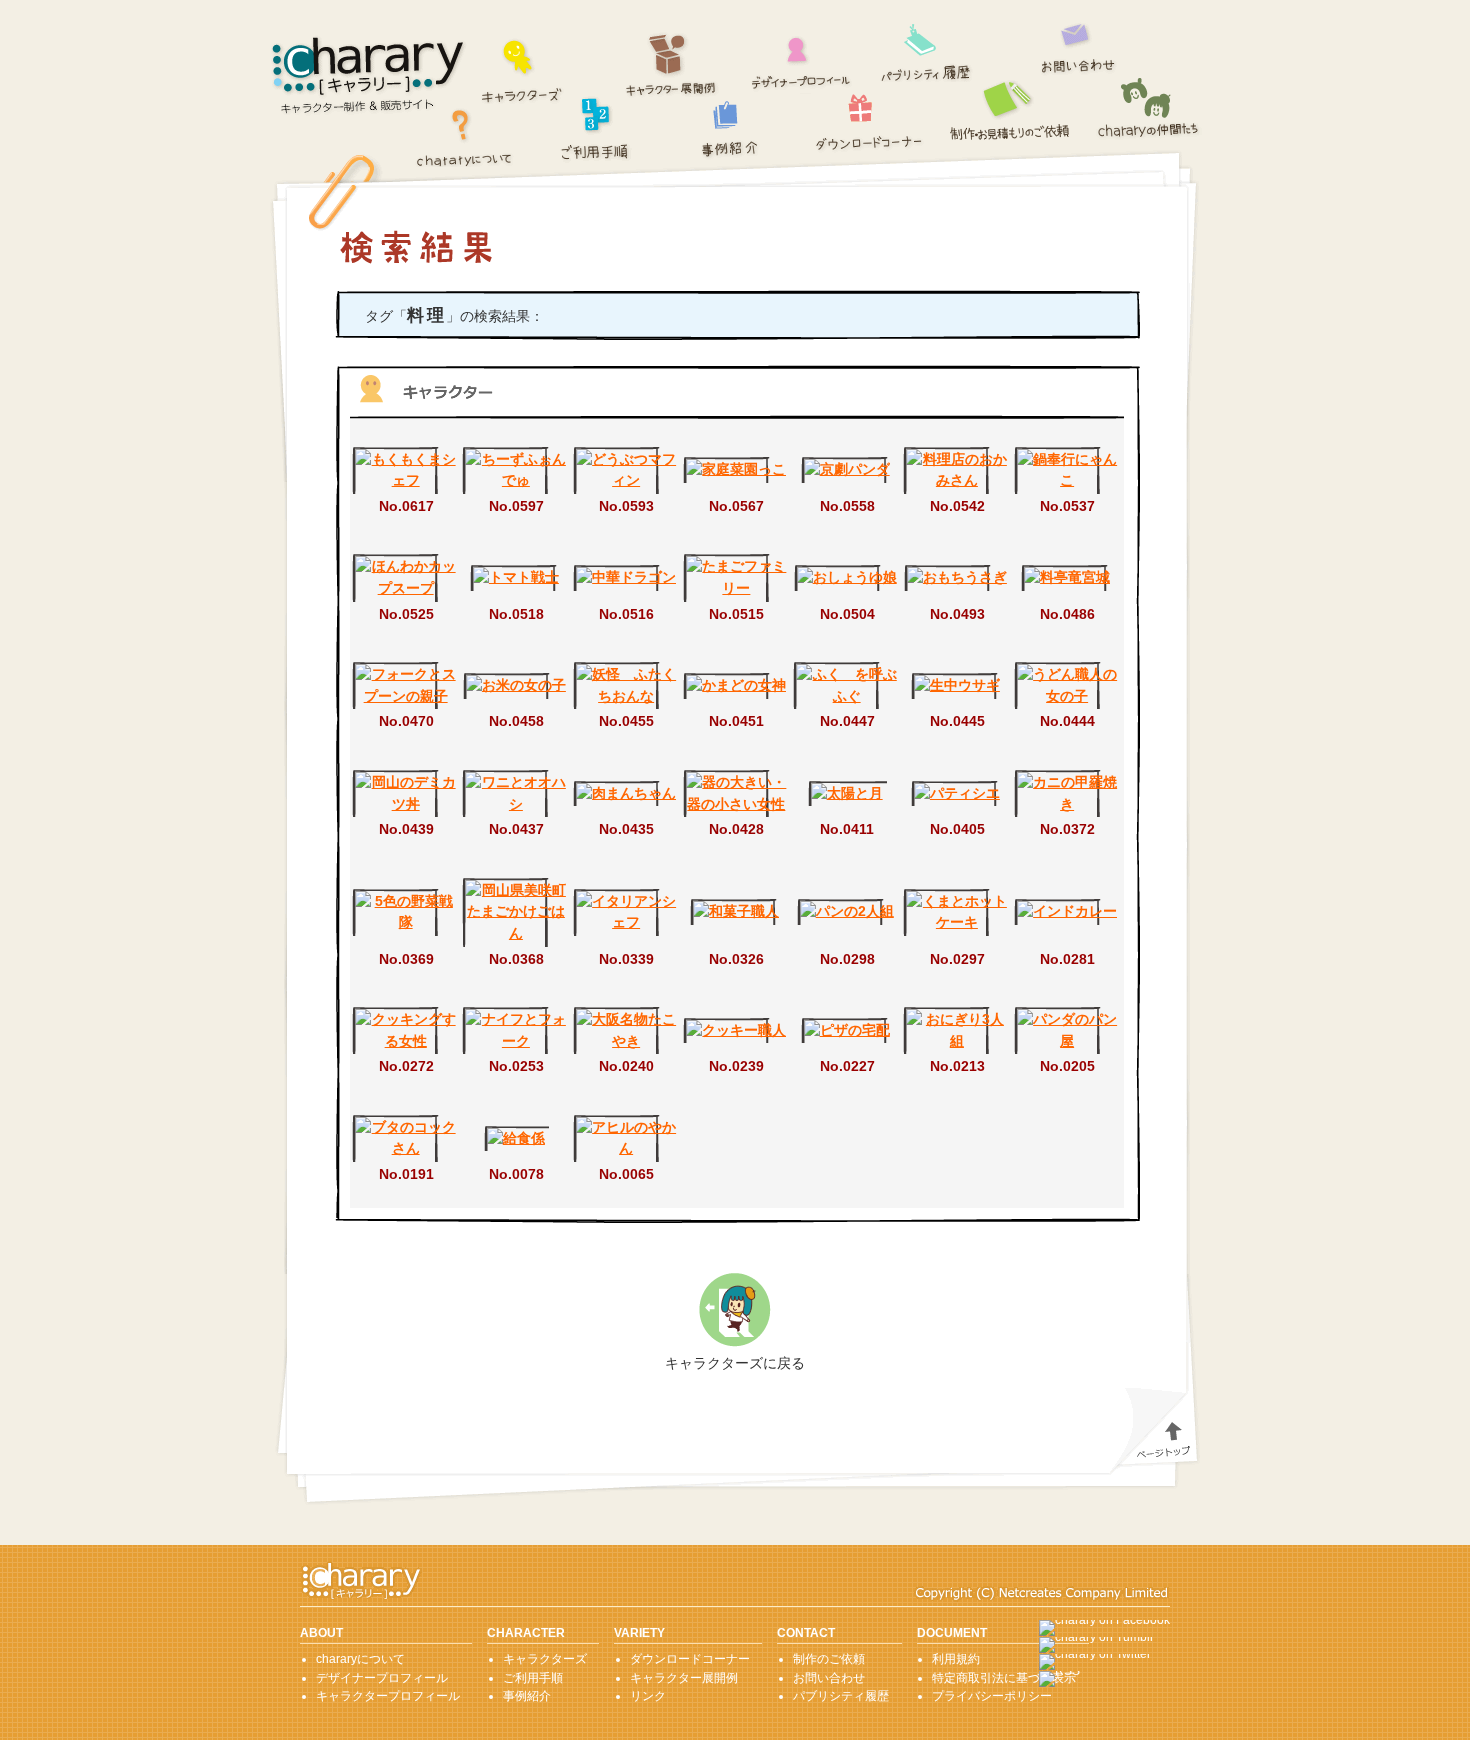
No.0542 (957, 506)
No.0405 (957, 829)
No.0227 (847, 1066)
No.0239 (736, 1066)
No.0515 (736, 614)
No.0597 (516, 506)
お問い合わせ (1079, 43)
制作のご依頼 (1012, 109)
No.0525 (406, 614)
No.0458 (516, 721)
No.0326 (736, 959)
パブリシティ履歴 (926, 50)
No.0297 (957, 959)
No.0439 (406, 829)
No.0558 (847, 506)
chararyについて (464, 136)
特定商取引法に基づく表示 (1004, 1678)
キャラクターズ (522, 69)
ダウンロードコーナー (870, 117)
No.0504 (847, 614)
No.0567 (736, 506)
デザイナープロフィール (801, 57)
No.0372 (1067, 829)
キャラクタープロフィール (388, 1696)
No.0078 (516, 1174)
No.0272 (406, 1066)
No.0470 (406, 721)
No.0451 (736, 721)
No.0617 (406, 506)
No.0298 (847, 959)
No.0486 (1067, 614)
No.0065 (626, 1174)
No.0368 (516, 959)
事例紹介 (730, 128)
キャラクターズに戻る (735, 1363)
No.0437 (516, 829)
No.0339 (626, 959)
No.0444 (1067, 721)
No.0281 (1067, 959)
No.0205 (1067, 1066)
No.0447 (847, 721)
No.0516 (626, 614)
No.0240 (626, 1066)
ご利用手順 (596, 126)
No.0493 (957, 614)
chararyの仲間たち (1149, 109)
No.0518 (516, 614)
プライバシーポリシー (992, 1696)
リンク (648, 1696)
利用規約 (956, 1659)
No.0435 (626, 829)
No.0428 (736, 829)
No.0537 (1067, 506)
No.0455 (626, 721)
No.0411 (847, 829)
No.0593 (626, 506)
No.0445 (957, 721)
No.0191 (406, 1174)
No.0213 (957, 1066)
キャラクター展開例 (672, 65)
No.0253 (516, 1066)
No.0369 (406, 959)
